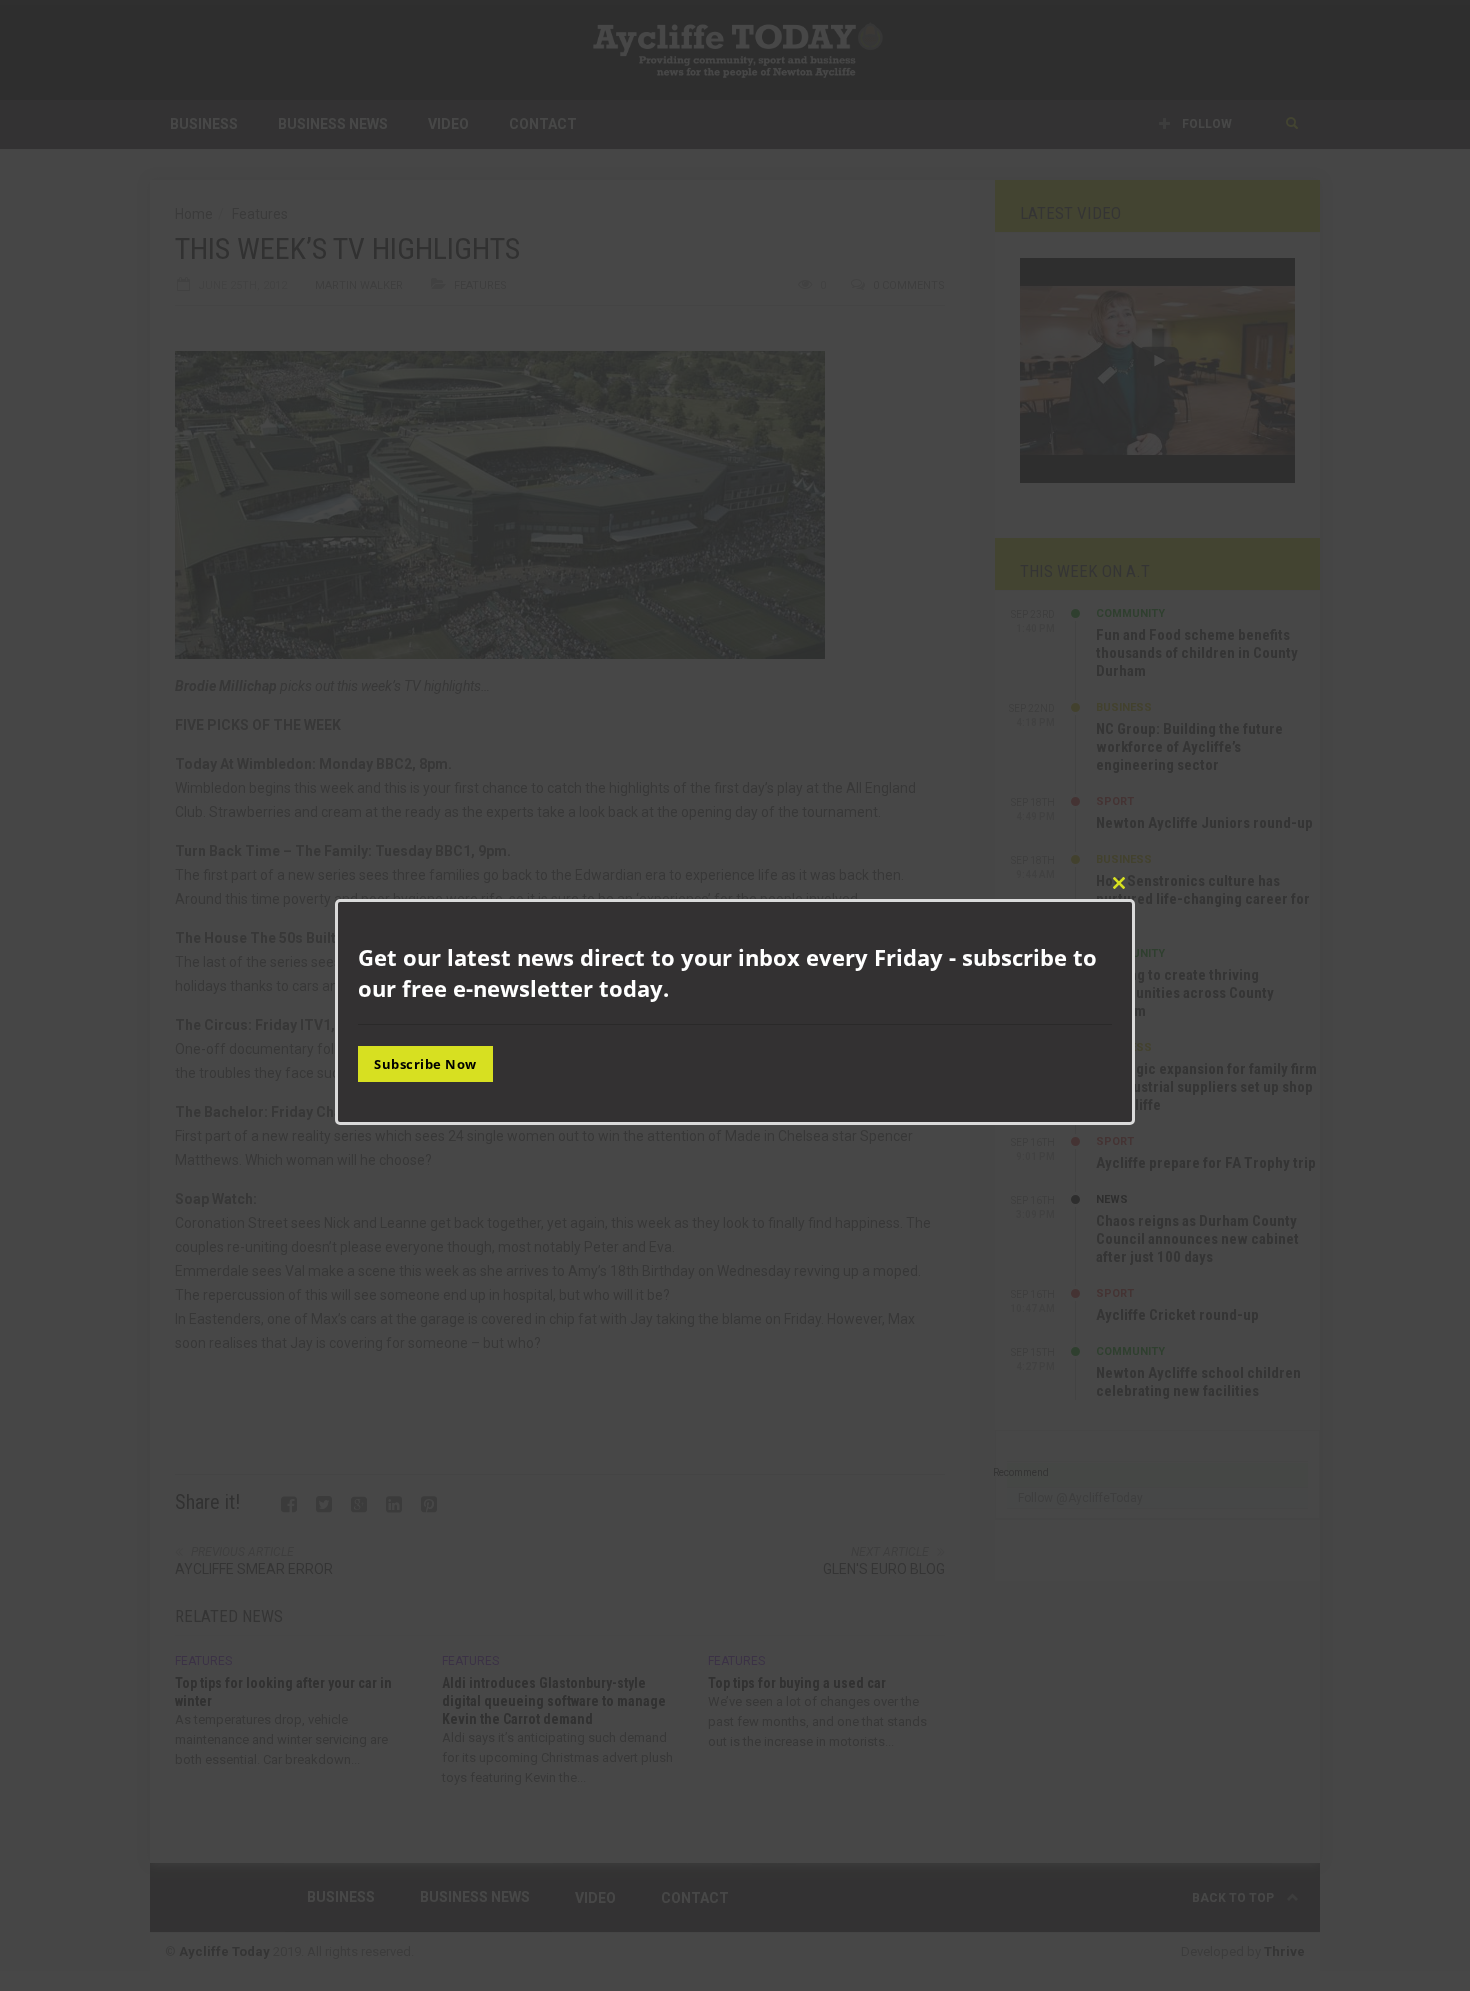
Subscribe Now (425, 1063)
